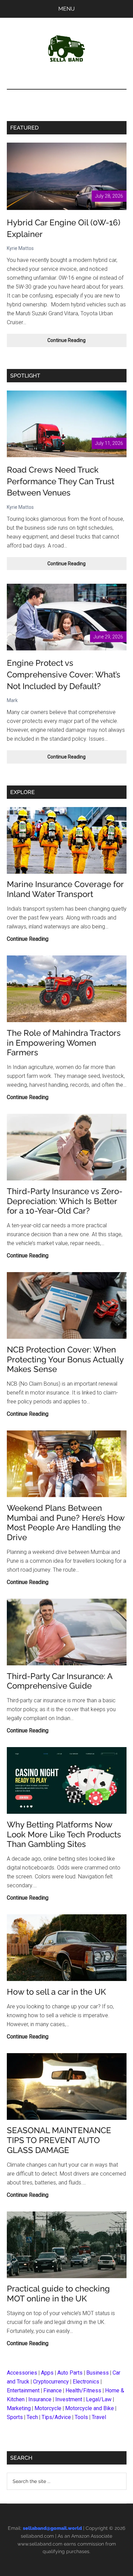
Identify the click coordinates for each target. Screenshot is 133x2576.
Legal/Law (99, 2399)
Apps (47, 2373)
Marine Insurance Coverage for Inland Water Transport (65, 889)
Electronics (86, 2382)
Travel (99, 2417)
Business (98, 2373)
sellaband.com (37, 2536)
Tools (81, 2417)
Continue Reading (76, 342)
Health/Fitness (83, 2390)
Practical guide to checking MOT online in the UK (58, 2294)
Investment (69, 2399)
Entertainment (23, 2390)
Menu (66, 9)
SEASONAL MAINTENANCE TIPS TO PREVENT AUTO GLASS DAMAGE (59, 2140)
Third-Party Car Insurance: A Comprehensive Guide (60, 1681)
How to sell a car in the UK (56, 1992)
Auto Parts (70, 2373)
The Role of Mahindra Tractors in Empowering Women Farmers (64, 1043)
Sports (15, 2417)
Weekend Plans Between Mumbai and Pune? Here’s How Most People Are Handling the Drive (66, 1523)
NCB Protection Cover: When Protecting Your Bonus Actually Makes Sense (65, 1359)
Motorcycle (48, 2408)
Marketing (19, 2408)
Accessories (22, 2373)
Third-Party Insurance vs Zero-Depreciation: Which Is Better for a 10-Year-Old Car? (65, 1201)
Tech (32, 2417)
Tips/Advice (56, 2417)
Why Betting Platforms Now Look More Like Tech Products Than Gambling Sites (64, 1834)
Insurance (40, 2399)
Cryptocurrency (51, 2382)
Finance (53, 2390)
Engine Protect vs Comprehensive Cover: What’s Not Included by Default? (64, 674)
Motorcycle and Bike (90, 2408)
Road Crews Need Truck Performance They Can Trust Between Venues (61, 481)
